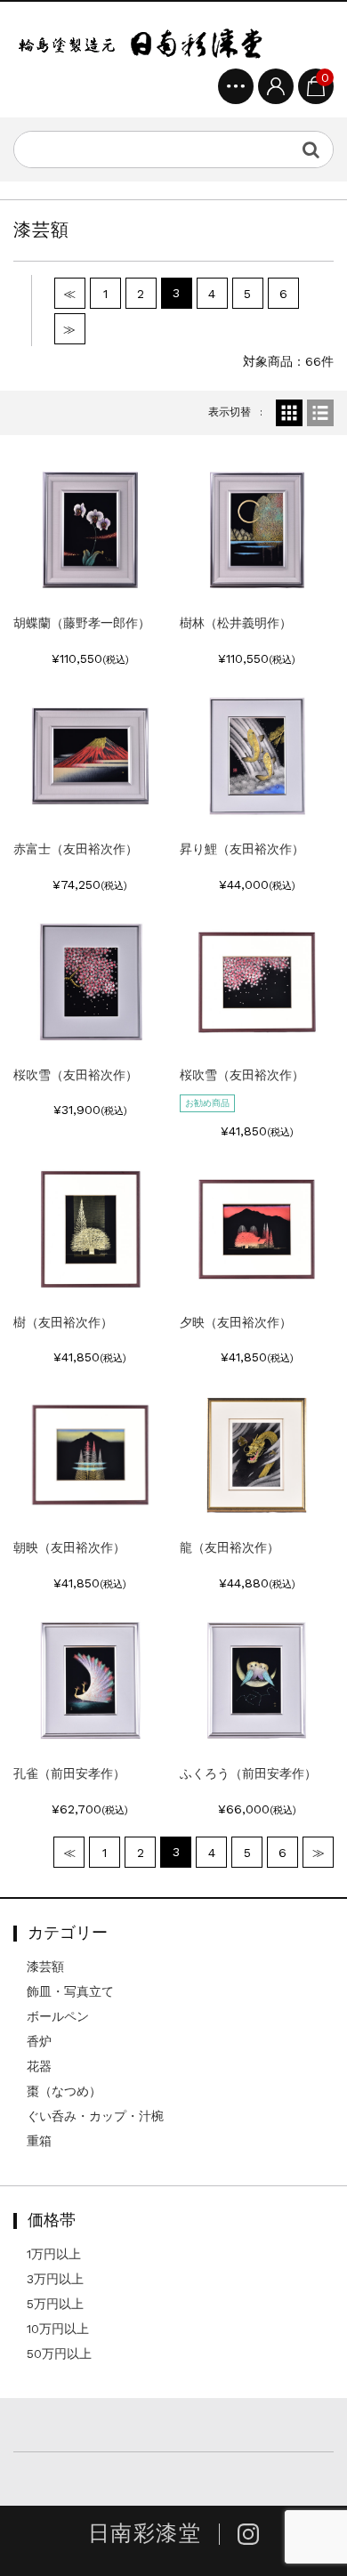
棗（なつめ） (64, 2091)
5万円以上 (55, 2304)
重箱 (39, 2141)
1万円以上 (54, 2254)
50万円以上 (59, 2354)
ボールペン (58, 2016)
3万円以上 (55, 2279)
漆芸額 (45, 1966)
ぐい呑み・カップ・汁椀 (95, 2116)
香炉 (39, 2041)
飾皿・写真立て (70, 1991)
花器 (39, 2066)
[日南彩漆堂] (140, 42)
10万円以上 (58, 2329)
